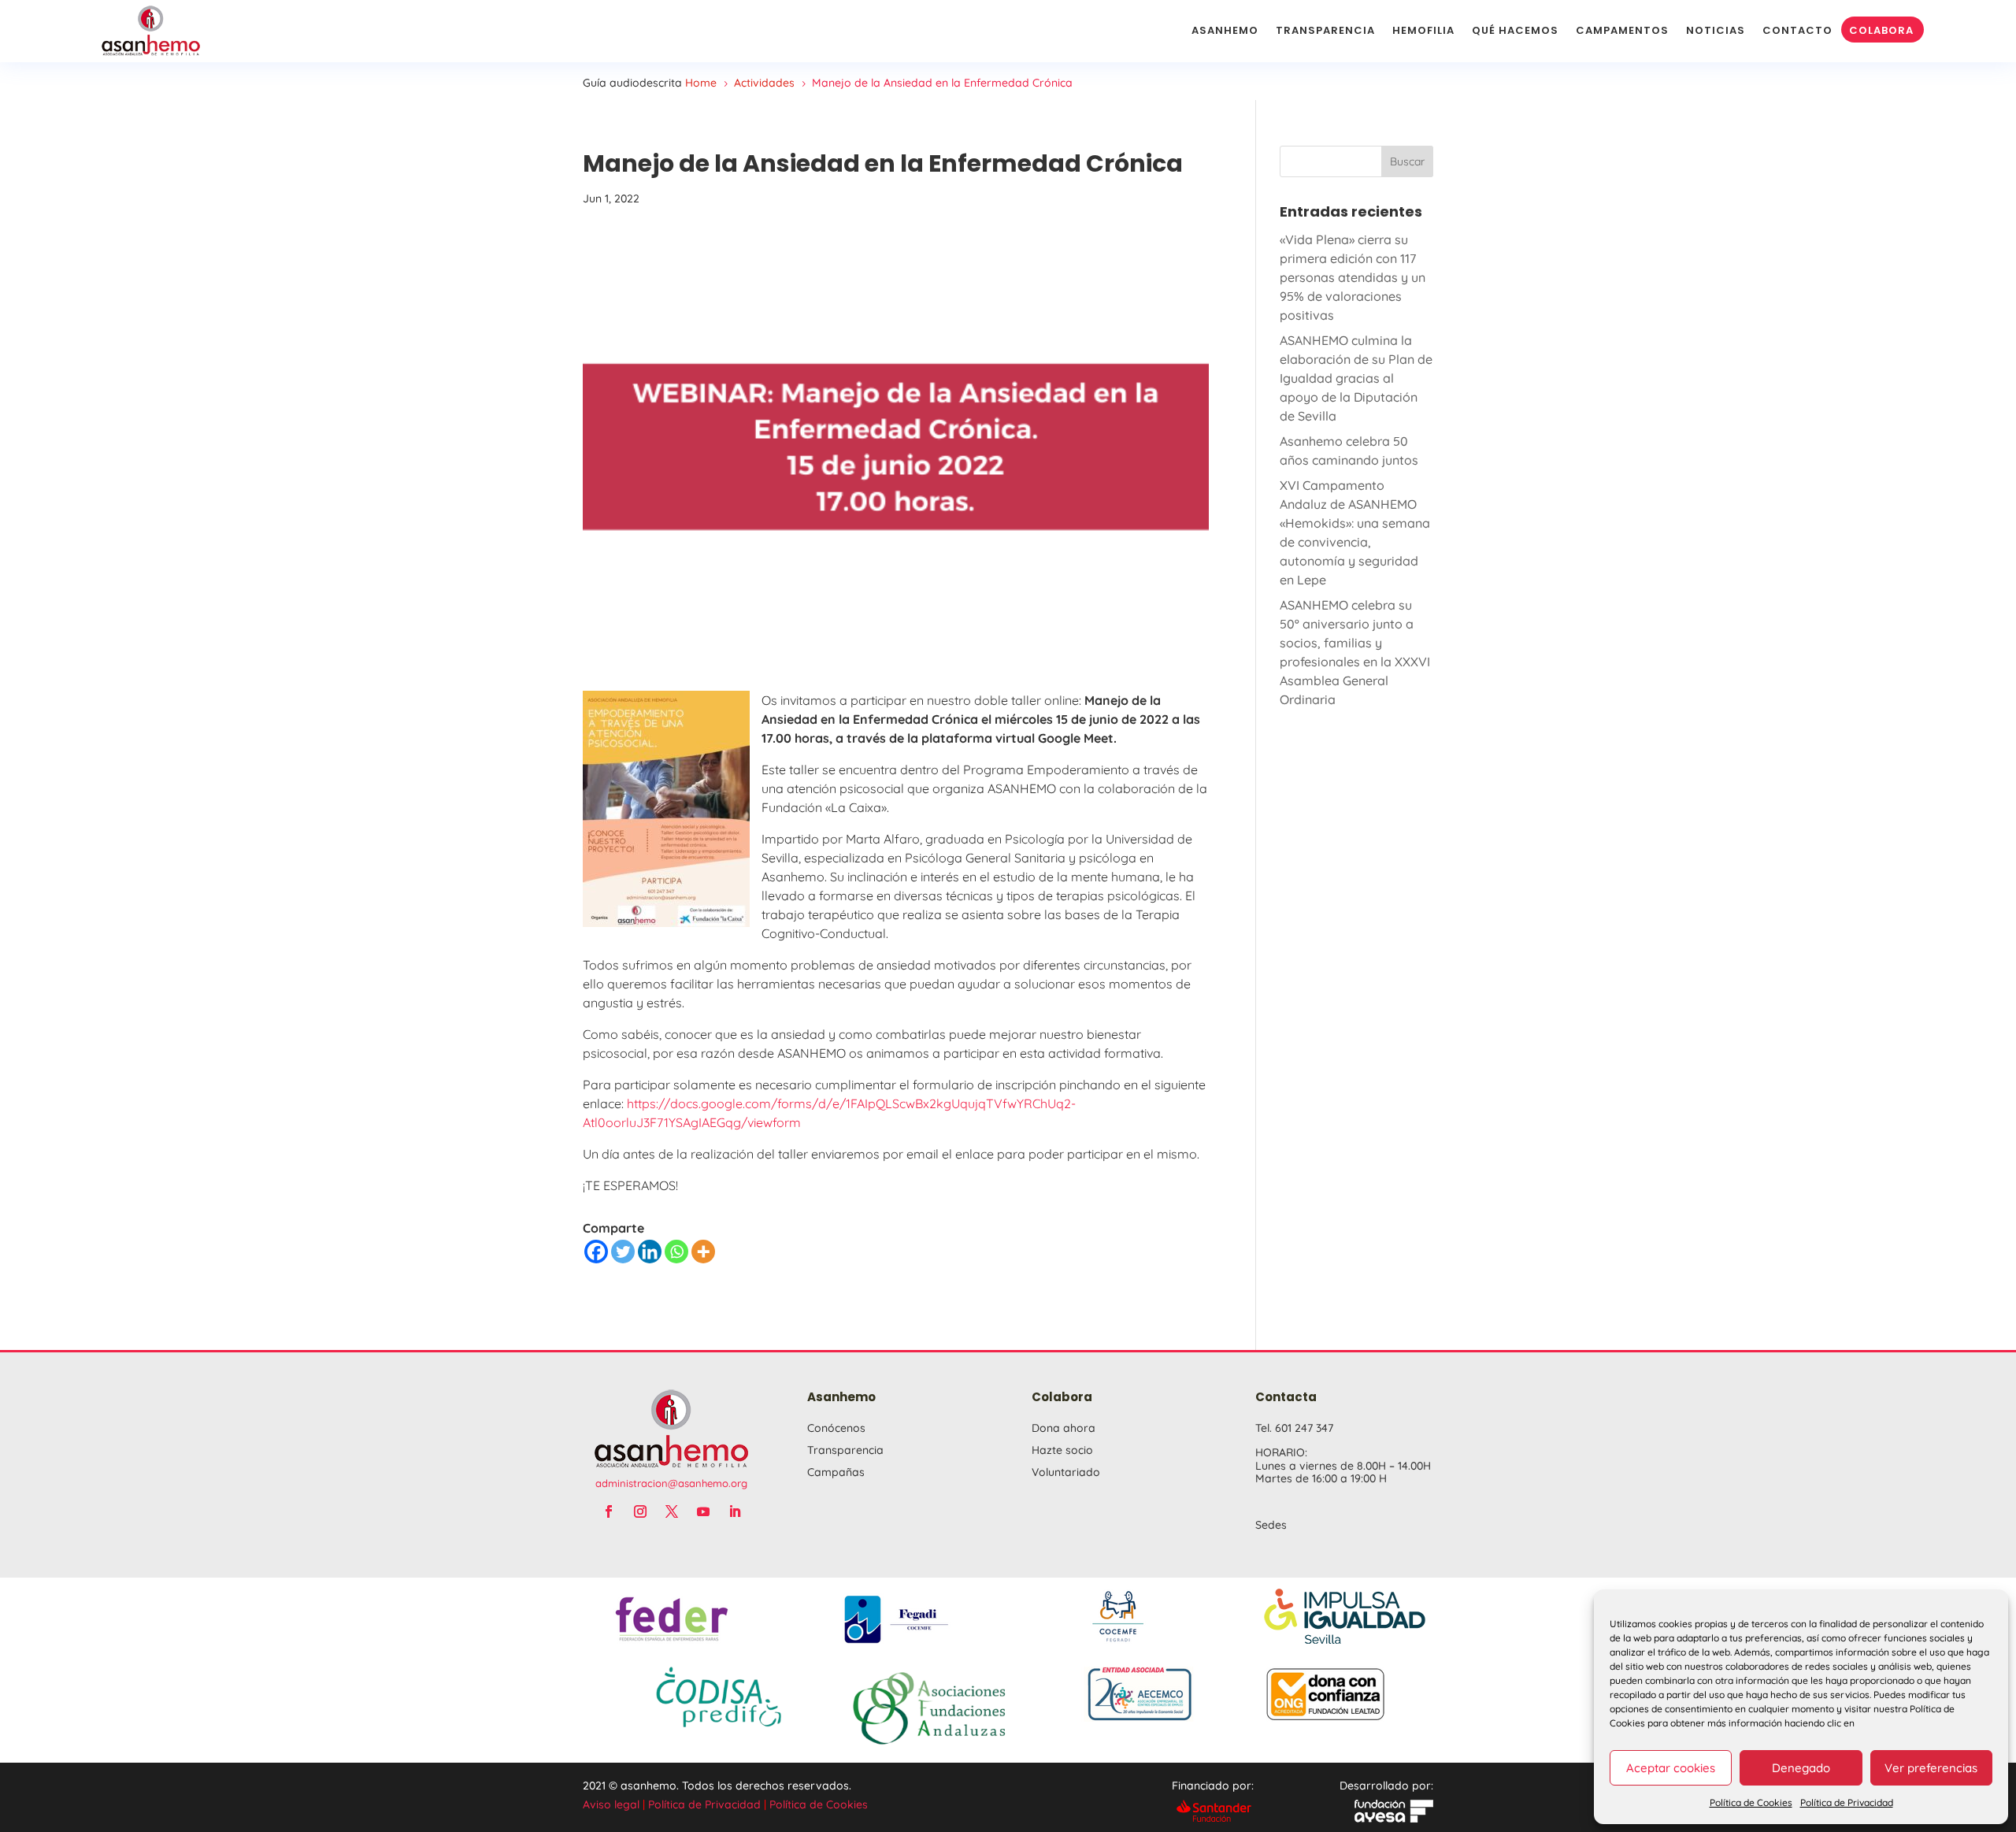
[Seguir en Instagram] (640, 1511)
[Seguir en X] (672, 1511)
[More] (703, 1252)
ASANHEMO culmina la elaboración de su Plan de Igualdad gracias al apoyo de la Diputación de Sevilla (1356, 378)
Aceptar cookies (1671, 1768)
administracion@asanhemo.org (671, 1483)
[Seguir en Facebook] (609, 1511)
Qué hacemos (1515, 30)
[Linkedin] (650, 1252)
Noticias (1716, 30)
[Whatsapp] (676, 1252)
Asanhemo (1225, 30)
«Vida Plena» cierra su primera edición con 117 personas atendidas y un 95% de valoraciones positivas (1353, 277)
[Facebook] (596, 1252)
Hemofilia (1423, 30)
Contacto (1797, 30)
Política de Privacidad (1847, 1802)
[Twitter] (623, 1252)
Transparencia (1325, 30)
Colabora (1881, 30)
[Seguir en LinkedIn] (735, 1511)
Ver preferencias (1931, 1768)
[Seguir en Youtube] (703, 1511)
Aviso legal (611, 1804)
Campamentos (1622, 30)
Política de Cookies (1751, 1802)
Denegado (1801, 1768)
